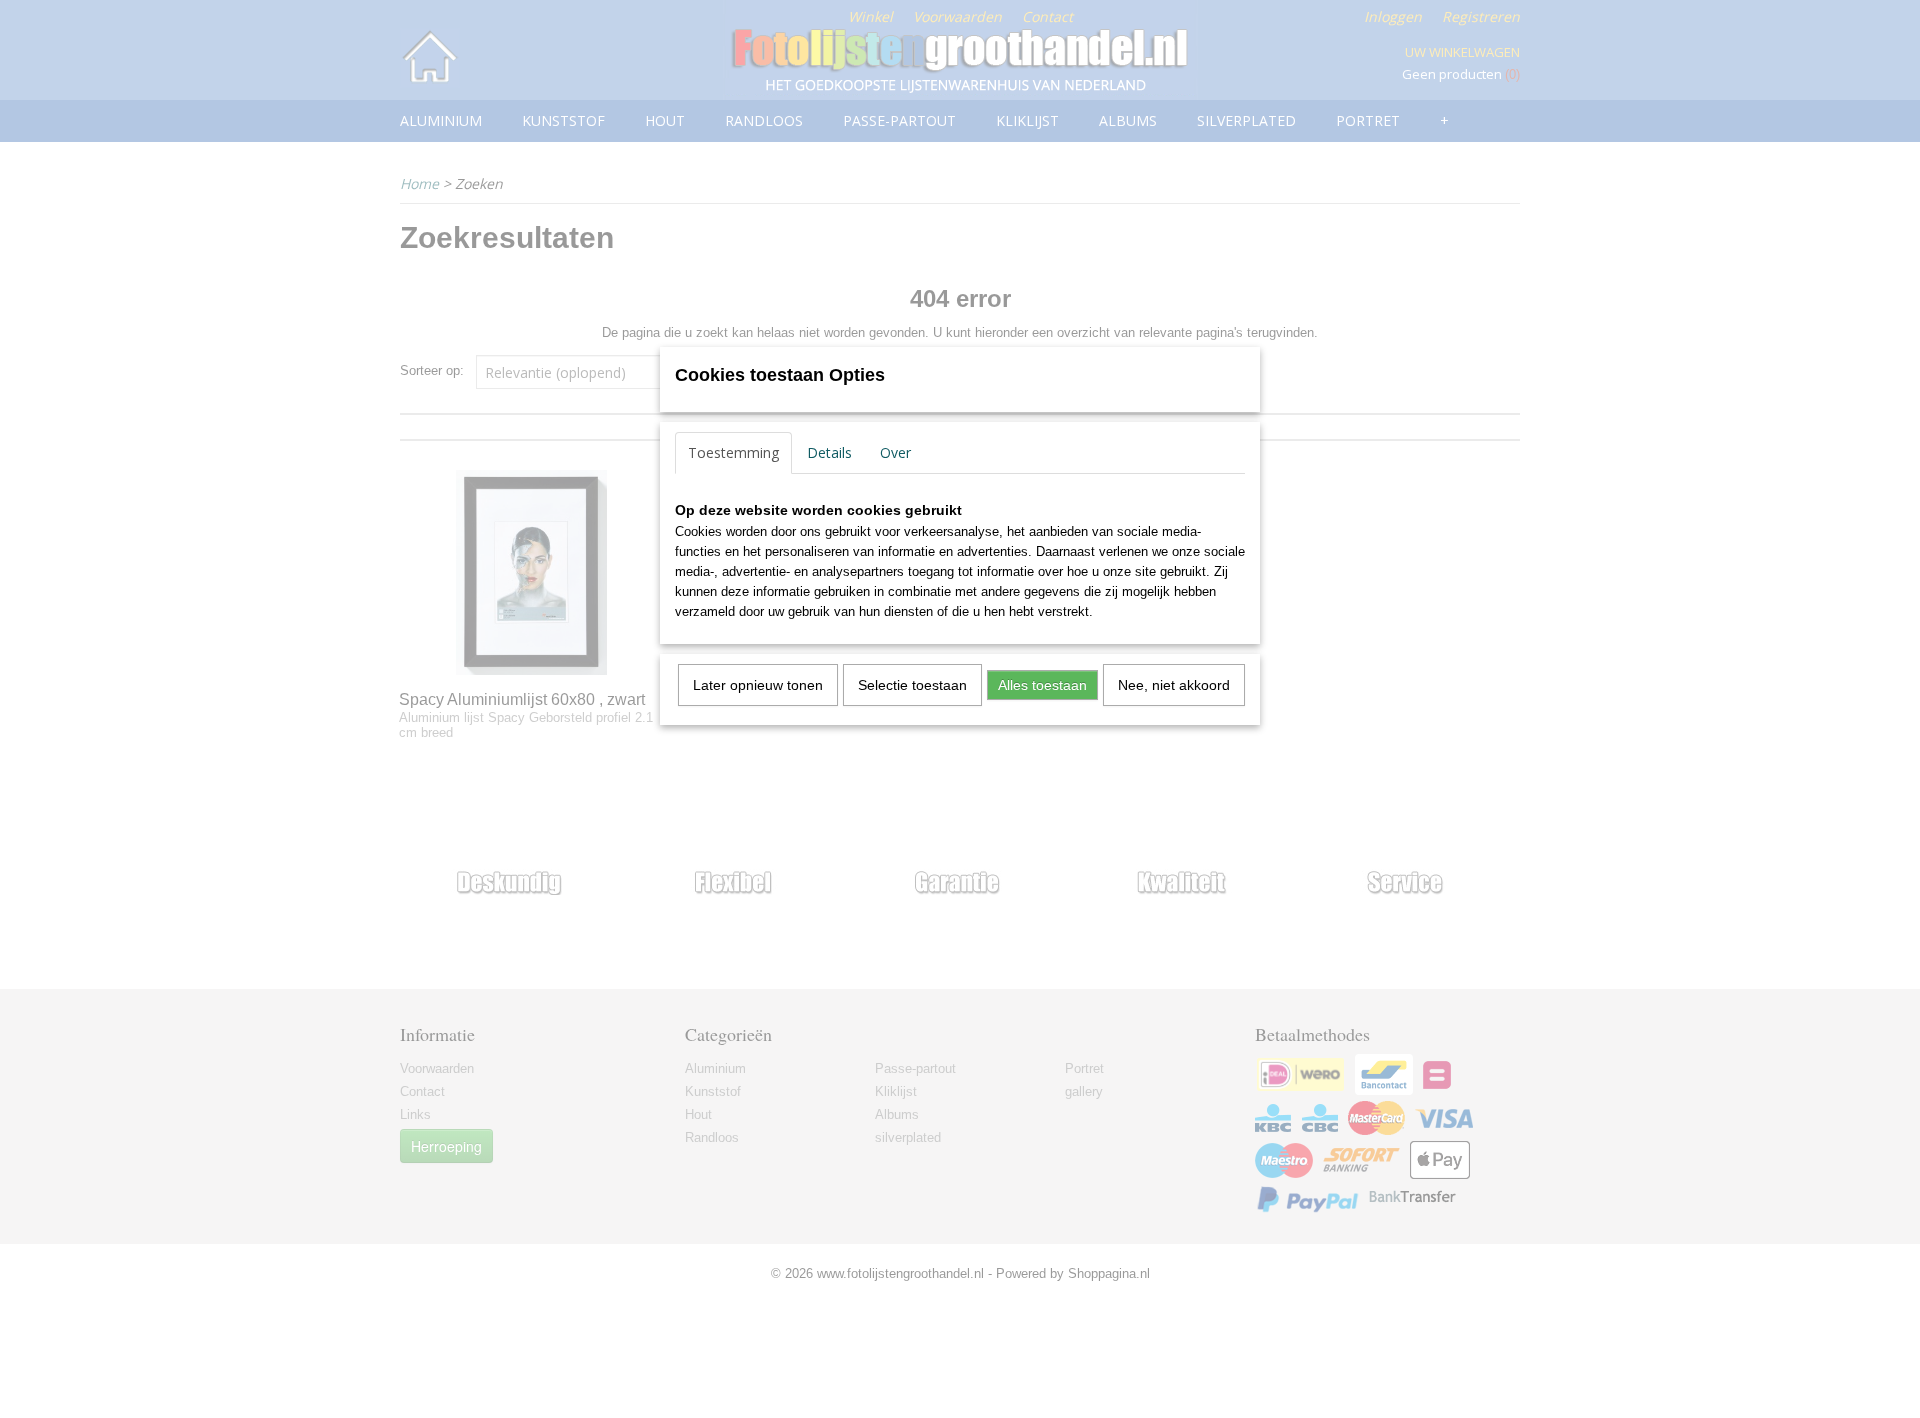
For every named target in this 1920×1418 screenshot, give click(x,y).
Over (895, 452)
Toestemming (733, 452)
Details (829, 452)
